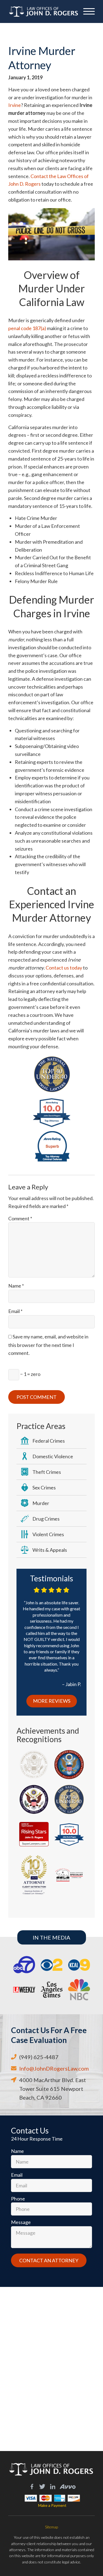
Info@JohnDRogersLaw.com (54, 2068)
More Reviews (52, 1701)
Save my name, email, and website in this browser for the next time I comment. (48, 1345)
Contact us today (64, 968)
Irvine (15, 105)
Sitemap (51, 2527)
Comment (20, 1218)
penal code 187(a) (27, 328)
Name (16, 1286)
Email (15, 1311)
